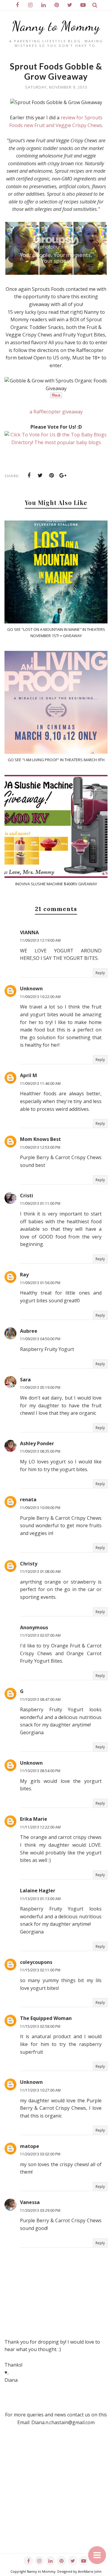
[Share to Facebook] (29, 475)
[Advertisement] (56, 2497)
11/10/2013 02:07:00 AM (40, 1635)
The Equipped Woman (46, 2018)
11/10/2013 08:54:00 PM (40, 1771)
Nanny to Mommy (56, 26)
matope (30, 2146)
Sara (25, 1380)
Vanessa (30, 2202)
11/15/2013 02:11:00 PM (40, 1970)
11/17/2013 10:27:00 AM (40, 2090)
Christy (29, 1564)
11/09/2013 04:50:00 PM (40, 1339)
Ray (24, 1275)
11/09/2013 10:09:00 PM (40, 1508)
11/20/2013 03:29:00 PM (40, 2210)
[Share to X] (40, 475)
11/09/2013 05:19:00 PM (40, 1387)
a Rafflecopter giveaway (56, 412)
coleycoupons (36, 1962)
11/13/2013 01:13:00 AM (40, 1899)
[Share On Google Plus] (63, 475)
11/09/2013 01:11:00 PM (40, 1203)
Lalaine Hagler (38, 1891)
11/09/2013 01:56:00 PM (40, 1283)
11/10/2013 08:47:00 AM (40, 1699)
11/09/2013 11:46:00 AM (40, 1084)
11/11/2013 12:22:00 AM (40, 1827)
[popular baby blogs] (56, 442)
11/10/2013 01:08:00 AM (40, 1572)
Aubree (29, 1331)
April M (29, 1075)
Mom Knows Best (40, 1139)
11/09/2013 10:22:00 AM (40, 997)
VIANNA (29, 932)
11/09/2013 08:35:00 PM (40, 1451)
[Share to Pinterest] (52, 475)
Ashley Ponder (37, 1443)
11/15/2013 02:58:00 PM (40, 2026)
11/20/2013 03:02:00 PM (40, 2154)
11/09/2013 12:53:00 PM (40, 1147)
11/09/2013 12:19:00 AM (40, 940)
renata (28, 1499)
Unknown (31, 989)
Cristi (27, 1196)
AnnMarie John (90, 2571)
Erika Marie (34, 1819)
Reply (100, 973)
